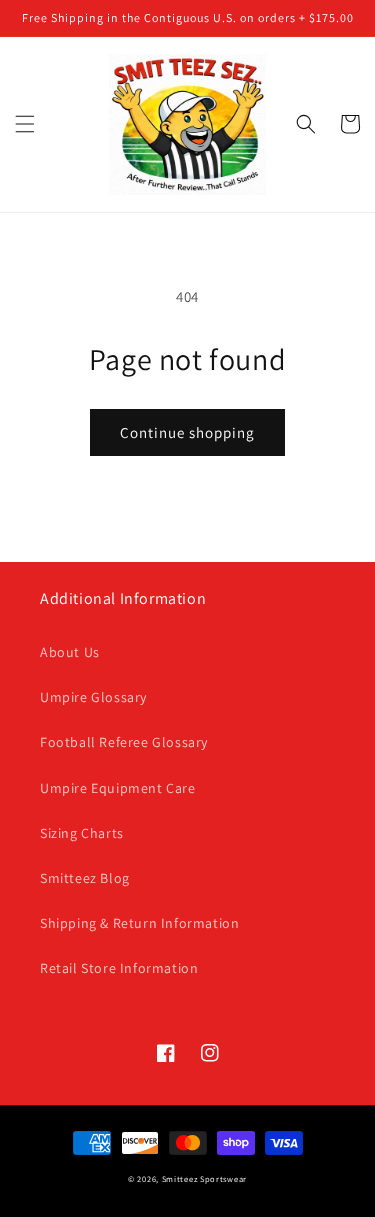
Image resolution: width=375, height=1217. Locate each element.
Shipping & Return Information (139, 923)
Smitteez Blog (85, 878)
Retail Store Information (119, 968)
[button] (25, 124)
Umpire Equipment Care (118, 788)
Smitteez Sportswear (204, 1178)
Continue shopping (187, 432)
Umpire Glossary (93, 697)
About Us (70, 652)
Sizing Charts (82, 833)
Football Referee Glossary (124, 742)
